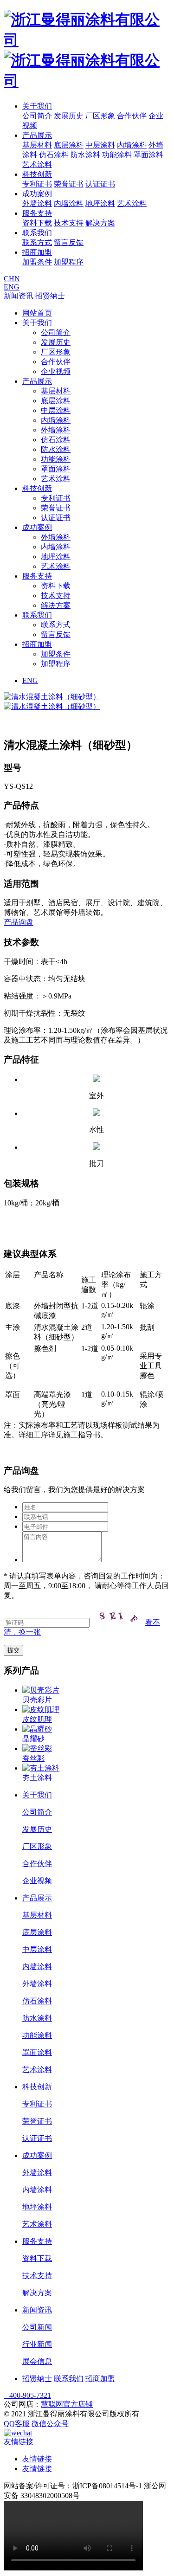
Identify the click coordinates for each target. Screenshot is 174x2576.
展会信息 (37, 2361)
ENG (12, 287)
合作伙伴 (132, 116)
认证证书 (100, 184)
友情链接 (37, 2459)
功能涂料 (117, 155)
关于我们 (37, 106)
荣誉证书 (69, 184)
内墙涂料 (132, 145)
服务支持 (37, 213)
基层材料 (37, 145)
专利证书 (37, 184)
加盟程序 (69, 262)
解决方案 (100, 223)
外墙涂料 (37, 203)
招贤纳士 (50, 296)
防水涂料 (85, 155)
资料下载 (37, 223)
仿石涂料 (54, 155)
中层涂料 (100, 145)
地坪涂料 (100, 203)
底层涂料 (69, 145)
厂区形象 (100, 116)
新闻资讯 (19, 296)
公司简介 (37, 116)
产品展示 (37, 135)
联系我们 (37, 233)
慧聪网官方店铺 (67, 2404)
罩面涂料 (148, 155)
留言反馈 (69, 242)
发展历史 (69, 116)
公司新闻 (37, 2327)
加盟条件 (37, 262)
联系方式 (37, 242)
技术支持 (69, 223)
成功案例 (37, 194)
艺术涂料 (37, 164)
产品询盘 (19, 922)
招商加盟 (37, 252)
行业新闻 (37, 2344)
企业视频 (56, 371)
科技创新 (37, 174)
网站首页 (37, 313)
